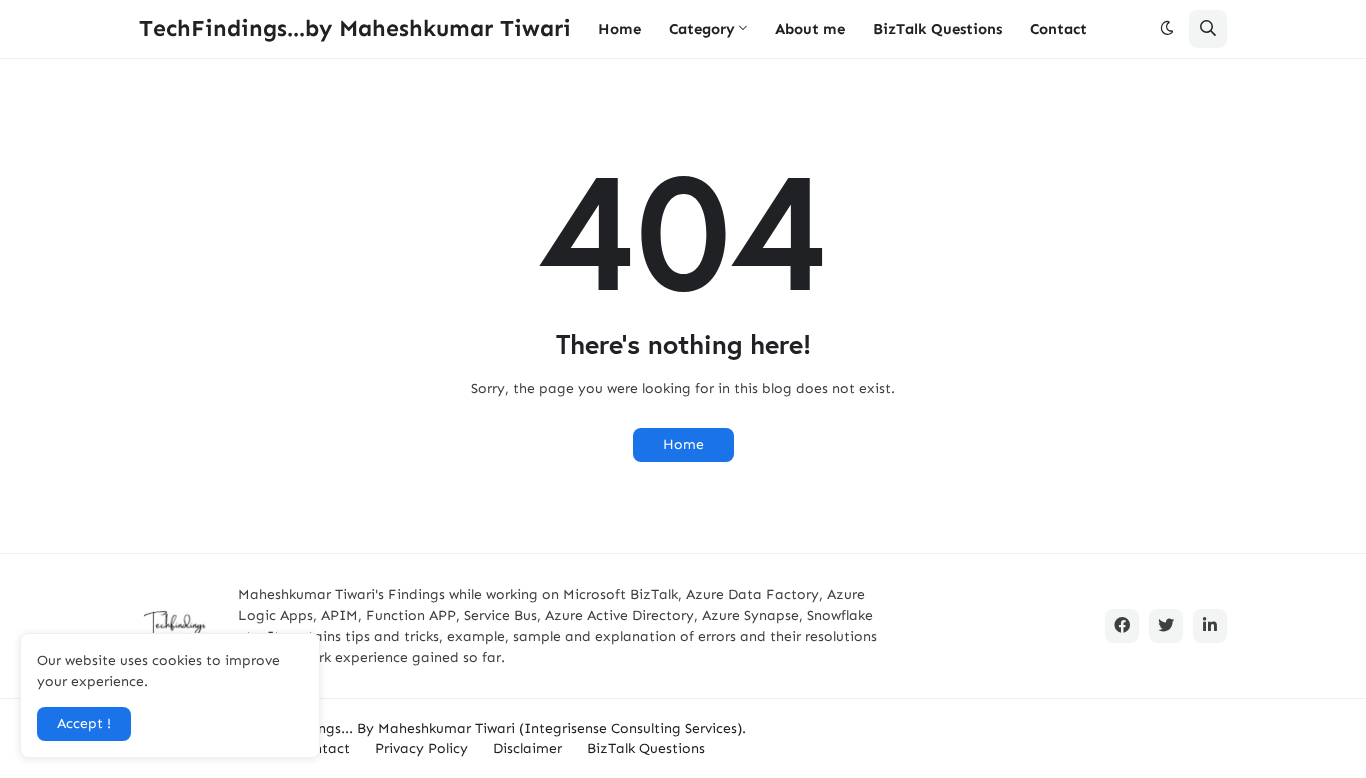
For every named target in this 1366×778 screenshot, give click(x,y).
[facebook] (1122, 626)
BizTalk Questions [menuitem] (937, 29)
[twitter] (1166, 626)
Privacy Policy (421, 748)
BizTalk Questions (646, 748)
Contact (323, 748)
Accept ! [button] (84, 723)
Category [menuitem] (702, 29)
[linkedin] (1210, 626)
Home (683, 444)
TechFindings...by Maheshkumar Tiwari (355, 28)
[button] (1167, 29)
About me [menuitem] (810, 29)
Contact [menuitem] (1058, 29)
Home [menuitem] (619, 29)
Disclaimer (527, 748)
